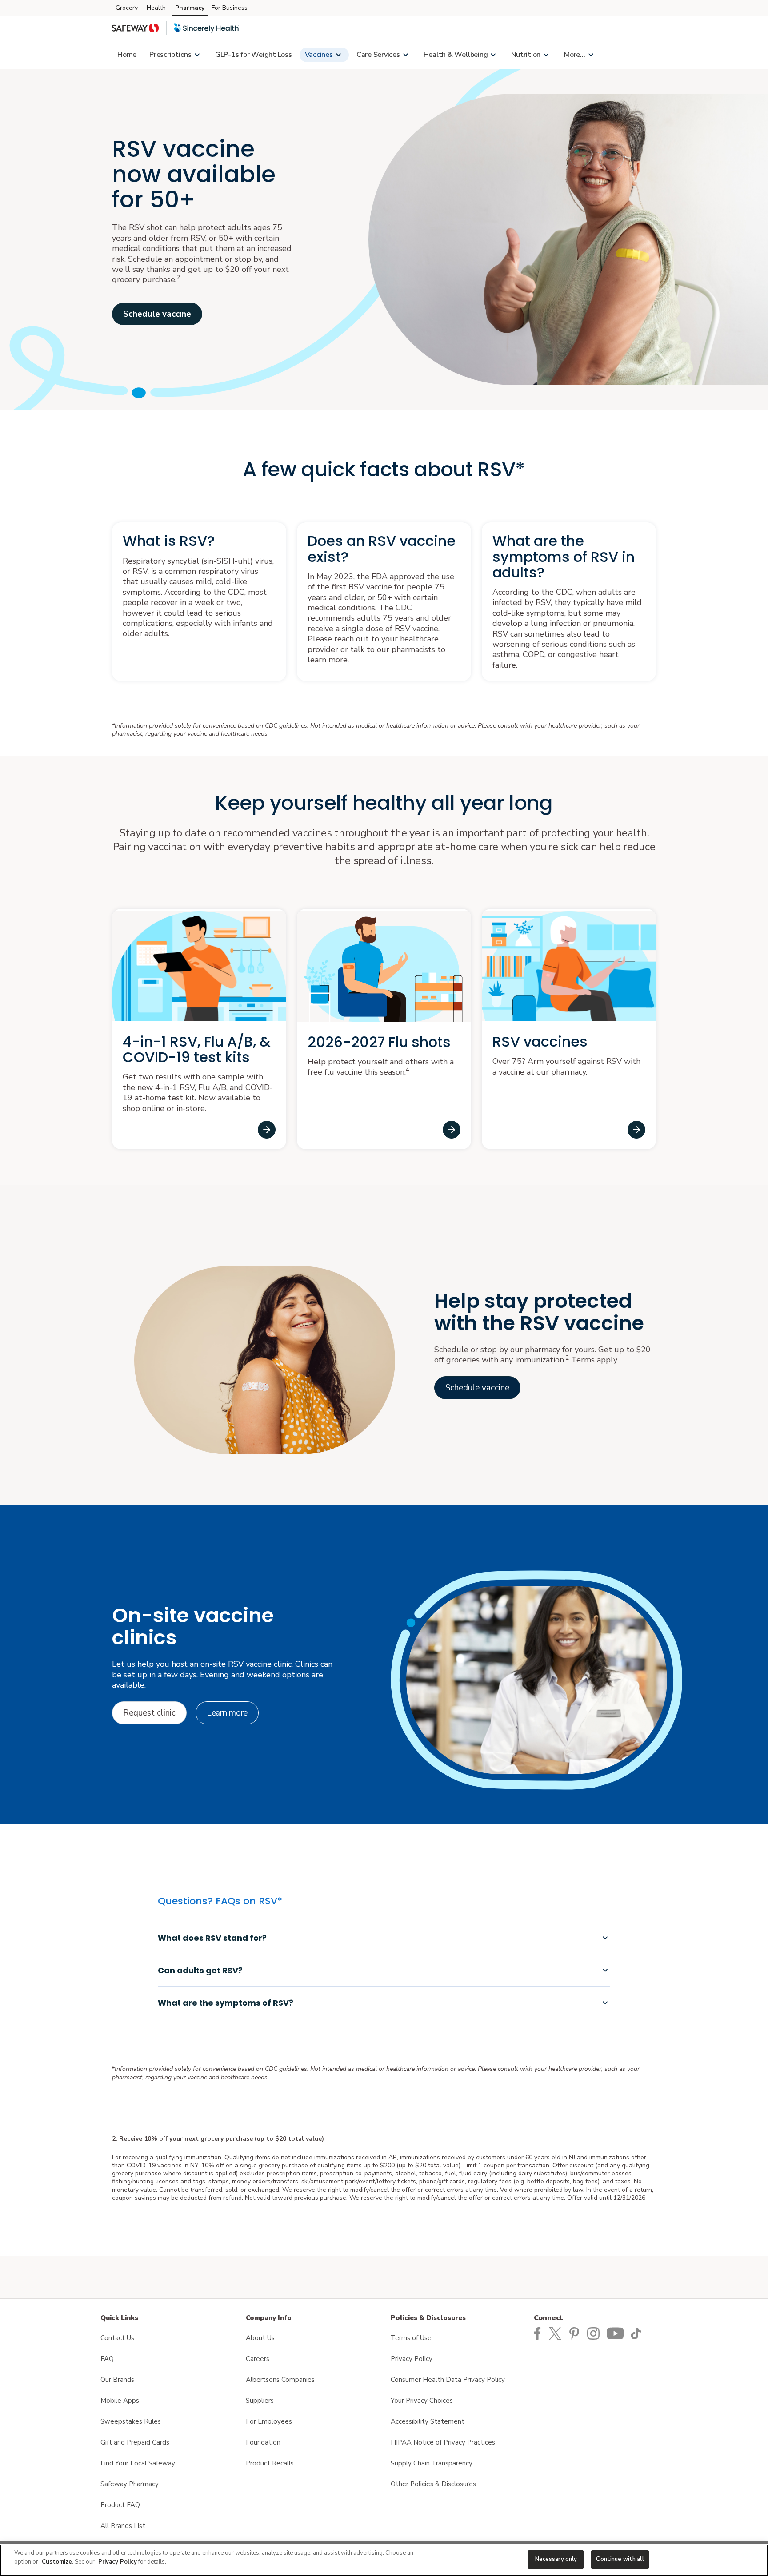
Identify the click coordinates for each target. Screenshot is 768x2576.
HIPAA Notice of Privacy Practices (443, 2442)
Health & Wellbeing (456, 55)
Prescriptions (170, 55)
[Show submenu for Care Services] (405, 55)
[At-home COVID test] (267, 1130)
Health (156, 8)
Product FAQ (120, 2505)
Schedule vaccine (157, 314)
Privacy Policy (412, 2359)
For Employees (269, 2421)
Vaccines (319, 55)
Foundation (263, 2442)
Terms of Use (411, 2338)
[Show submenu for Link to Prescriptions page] (197, 55)
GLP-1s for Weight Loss (254, 55)
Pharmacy (190, 8)
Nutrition (526, 55)
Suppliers (260, 2401)
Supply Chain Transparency (432, 2463)
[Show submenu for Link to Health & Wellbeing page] (493, 55)
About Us (260, 2338)
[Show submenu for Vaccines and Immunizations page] (338, 55)
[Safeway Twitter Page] (558, 2333)
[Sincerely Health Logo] (207, 28)
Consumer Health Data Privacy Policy (448, 2380)
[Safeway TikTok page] (638, 2333)
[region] (384, 2560)
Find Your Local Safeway (138, 2463)
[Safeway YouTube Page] (616, 2333)
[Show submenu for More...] (591, 55)
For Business (230, 8)
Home (127, 55)
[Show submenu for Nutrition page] (546, 55)
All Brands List (123, 2526)
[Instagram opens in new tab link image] (595, 2333)
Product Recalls (270, 2463)
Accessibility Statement (428, 2421)
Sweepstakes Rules (131, 2421)
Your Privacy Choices (422, 2401)
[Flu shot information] (452, 1130)
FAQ (107, 2359)
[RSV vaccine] (636, 1130)
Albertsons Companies (280, 2380)
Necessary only (556, 2559)
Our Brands (117, 2380)
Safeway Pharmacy (130, 2484)
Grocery (127, 8)
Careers (258, 2359)
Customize (57, 2562)
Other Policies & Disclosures (433, 2484)
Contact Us (117, 2338)
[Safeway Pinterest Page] (576, 2333)
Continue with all (620, 2559)
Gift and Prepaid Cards (135, 2442)
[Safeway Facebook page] (537, 2333)
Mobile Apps (120, 2401)
